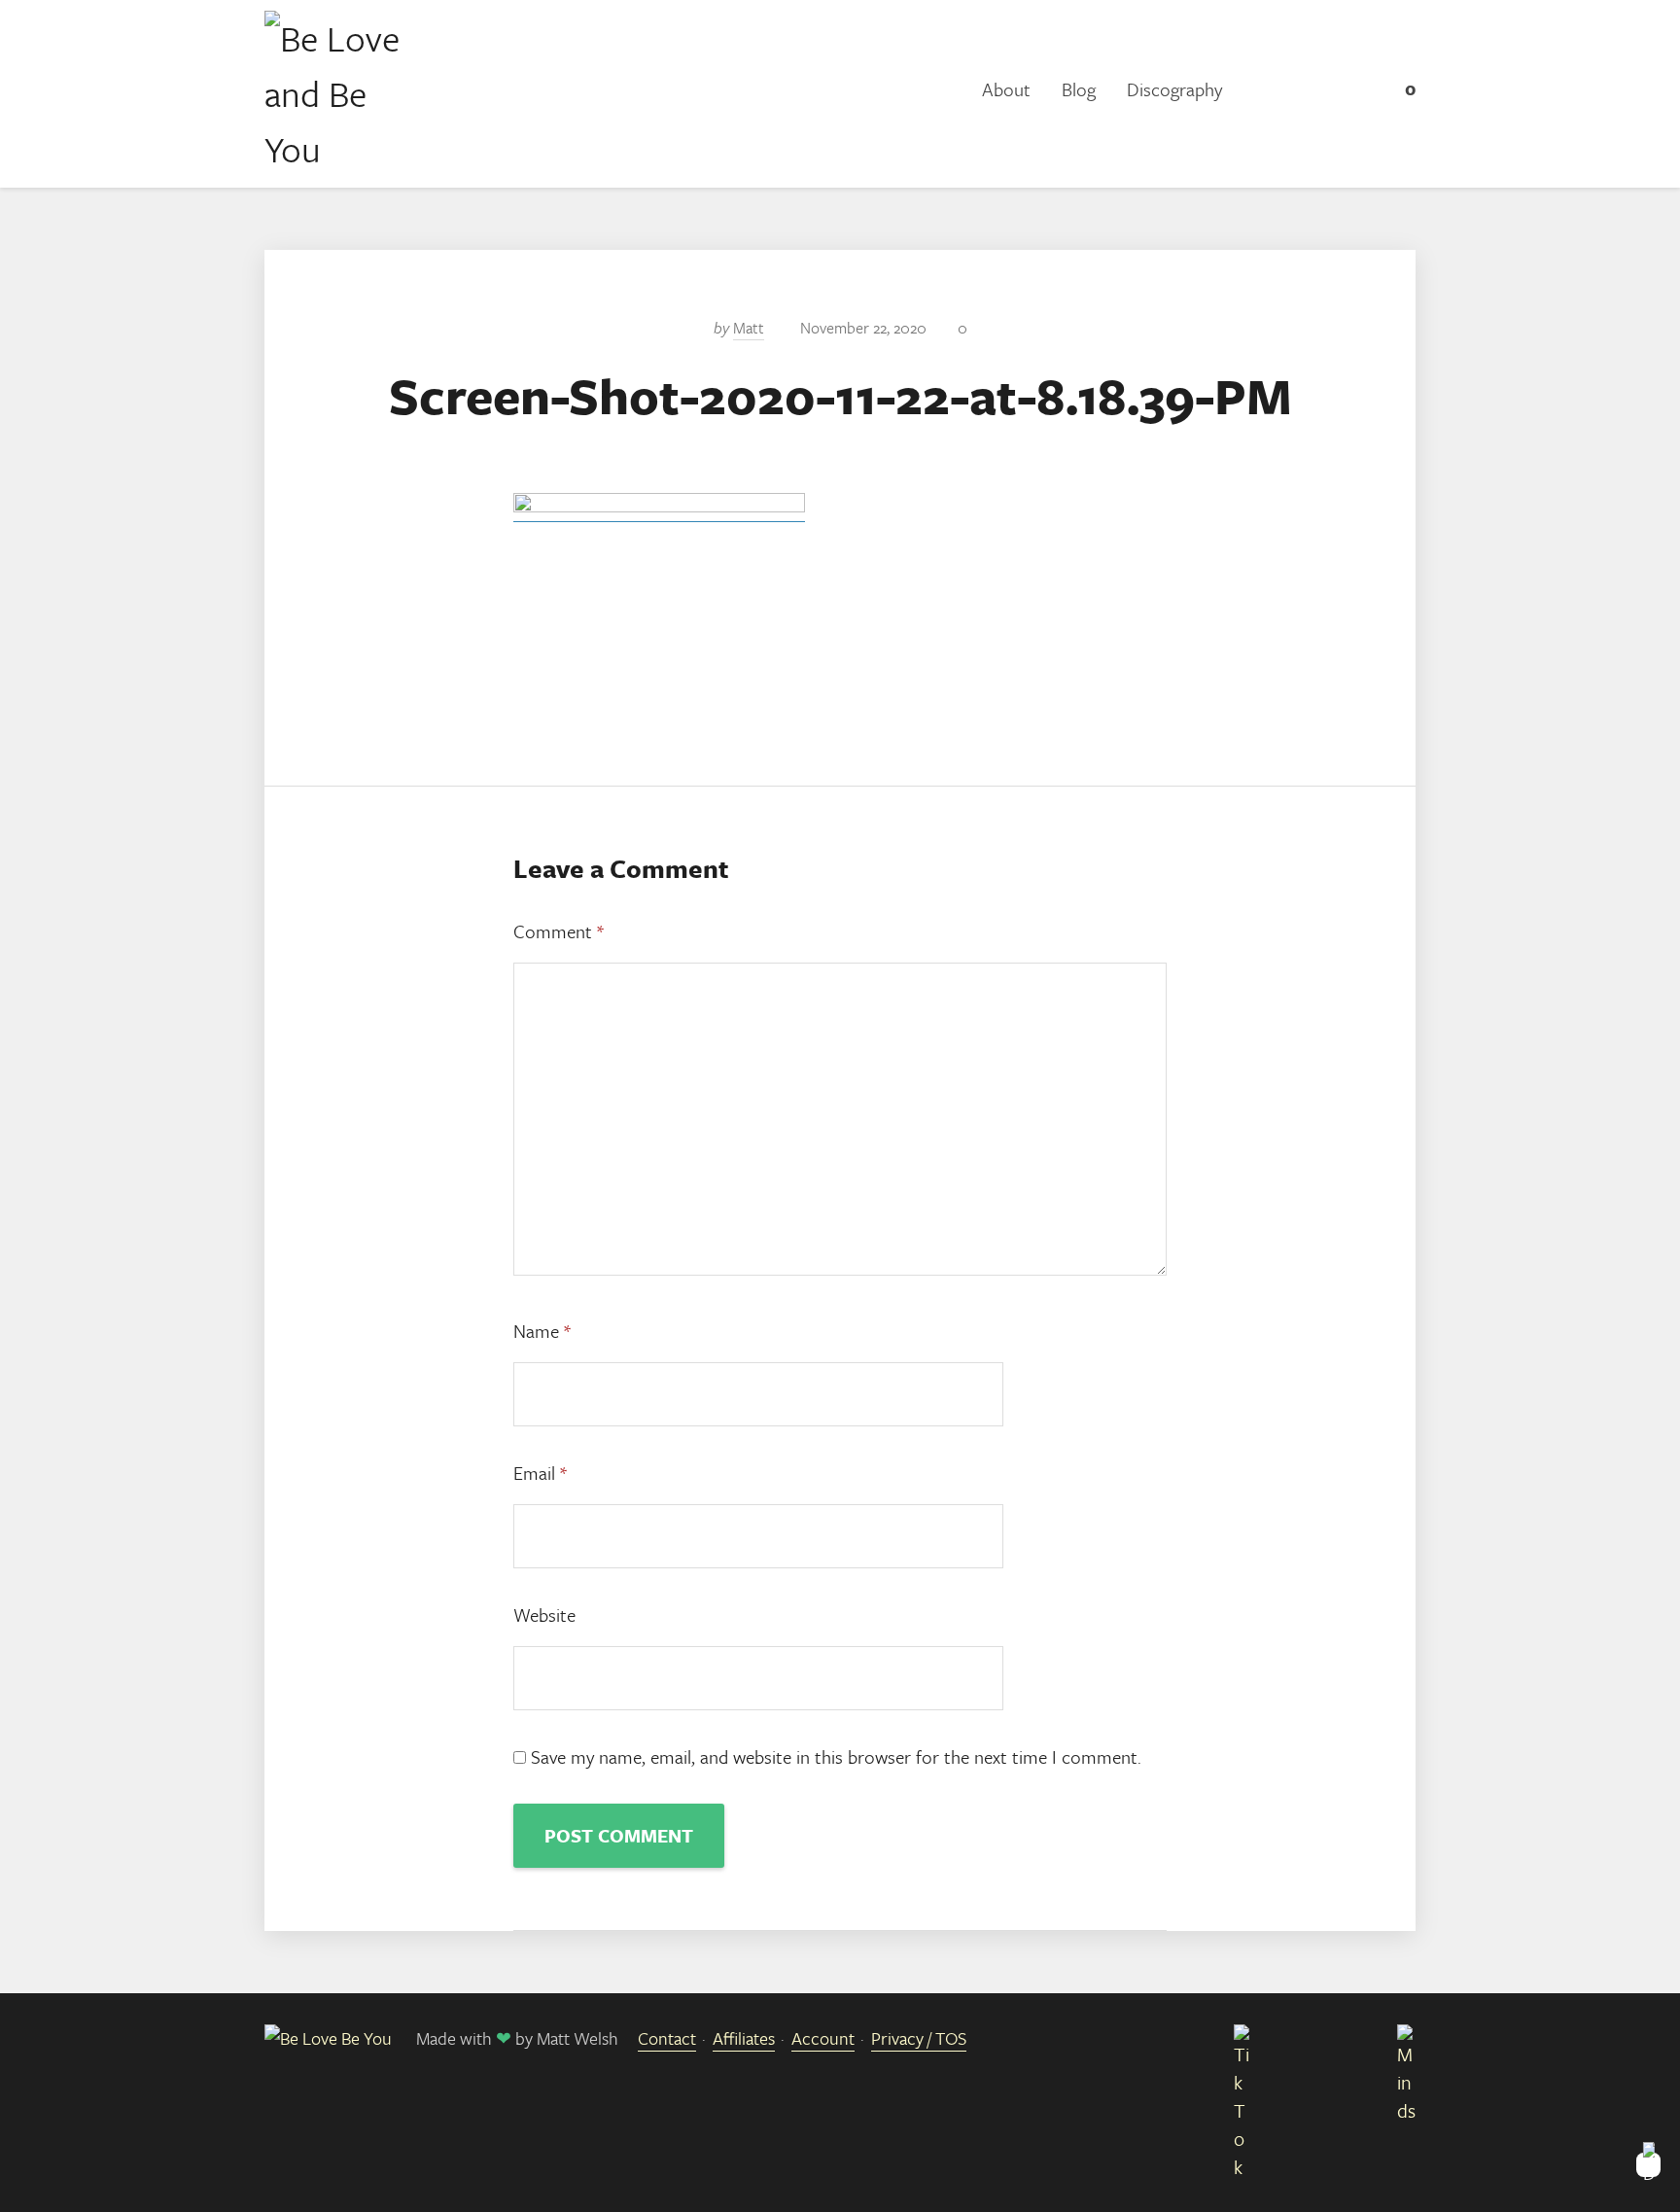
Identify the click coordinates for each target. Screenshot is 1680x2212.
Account (823, 2038)
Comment (559, 931)
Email (540, 1473)
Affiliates (744, 2038)
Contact (667, 2038)
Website (544, 1615)
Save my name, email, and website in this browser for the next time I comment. (836, 1756)
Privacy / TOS (919, 2038)
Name (542, 1331)
